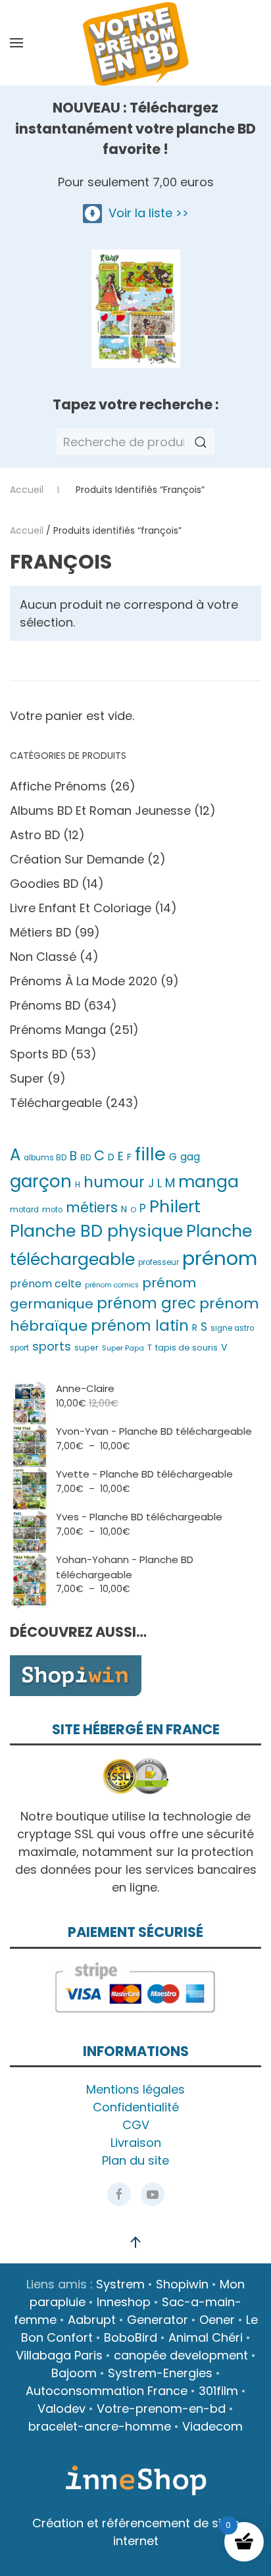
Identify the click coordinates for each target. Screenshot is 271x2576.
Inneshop (124, 2302)
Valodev (62, 2409)
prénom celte (46, 1284)
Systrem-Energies (160, 2373)
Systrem (120, 2284)
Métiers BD (40, 932)
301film (218, 2391)
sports (52, 1346)
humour (114, 1182)
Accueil (27, 530)
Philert (175, 1207)
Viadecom (212, 2426)
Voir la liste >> (145, 213)
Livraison (136, 2143)
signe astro (232, 1328)
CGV (136, 2125)
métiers (92, 1207)
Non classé (43, 957)
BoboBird (131, 2337)
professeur (159, 1262)
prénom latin (140, 1326)
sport (19, 1348)
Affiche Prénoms (58, 786)
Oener (217, 2320)
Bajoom (74, 2373)
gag (190, 1157)
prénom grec (146, 1303)
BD (86, 1158)
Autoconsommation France (107, 2391)
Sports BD (38, 1054)
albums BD (45, 1158)
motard (24, 1210)
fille (150, 1154)
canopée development (181, 2355)
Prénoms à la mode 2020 (84, 981)
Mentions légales (135, 2089)
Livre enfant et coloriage (81, 908)
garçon (41, 1181)
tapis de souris (186, 1348)
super (86, 1348)
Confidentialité (136, 2107)
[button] (16, 43)
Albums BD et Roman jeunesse (100, 811)
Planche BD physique (96, 1231)
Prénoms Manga (58, 1030)
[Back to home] (135, 43)
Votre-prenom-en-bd (161, 2409)
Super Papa (123, 1348)
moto (52, 1210)
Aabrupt (92, 2320)
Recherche (201, 442)
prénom (220, 1258)
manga (209, 1182)
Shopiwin (182, 2284)
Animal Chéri (206, 2337)
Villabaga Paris (59, 2355)
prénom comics (112, 1285)
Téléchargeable (56, 1103)
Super (27, 1078)
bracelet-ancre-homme (100, 2426)
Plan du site (135, 2160)
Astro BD (35, 835)
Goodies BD (44, 884)
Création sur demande (77, 859)
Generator (158, 2320)
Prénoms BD (45, 1005)
